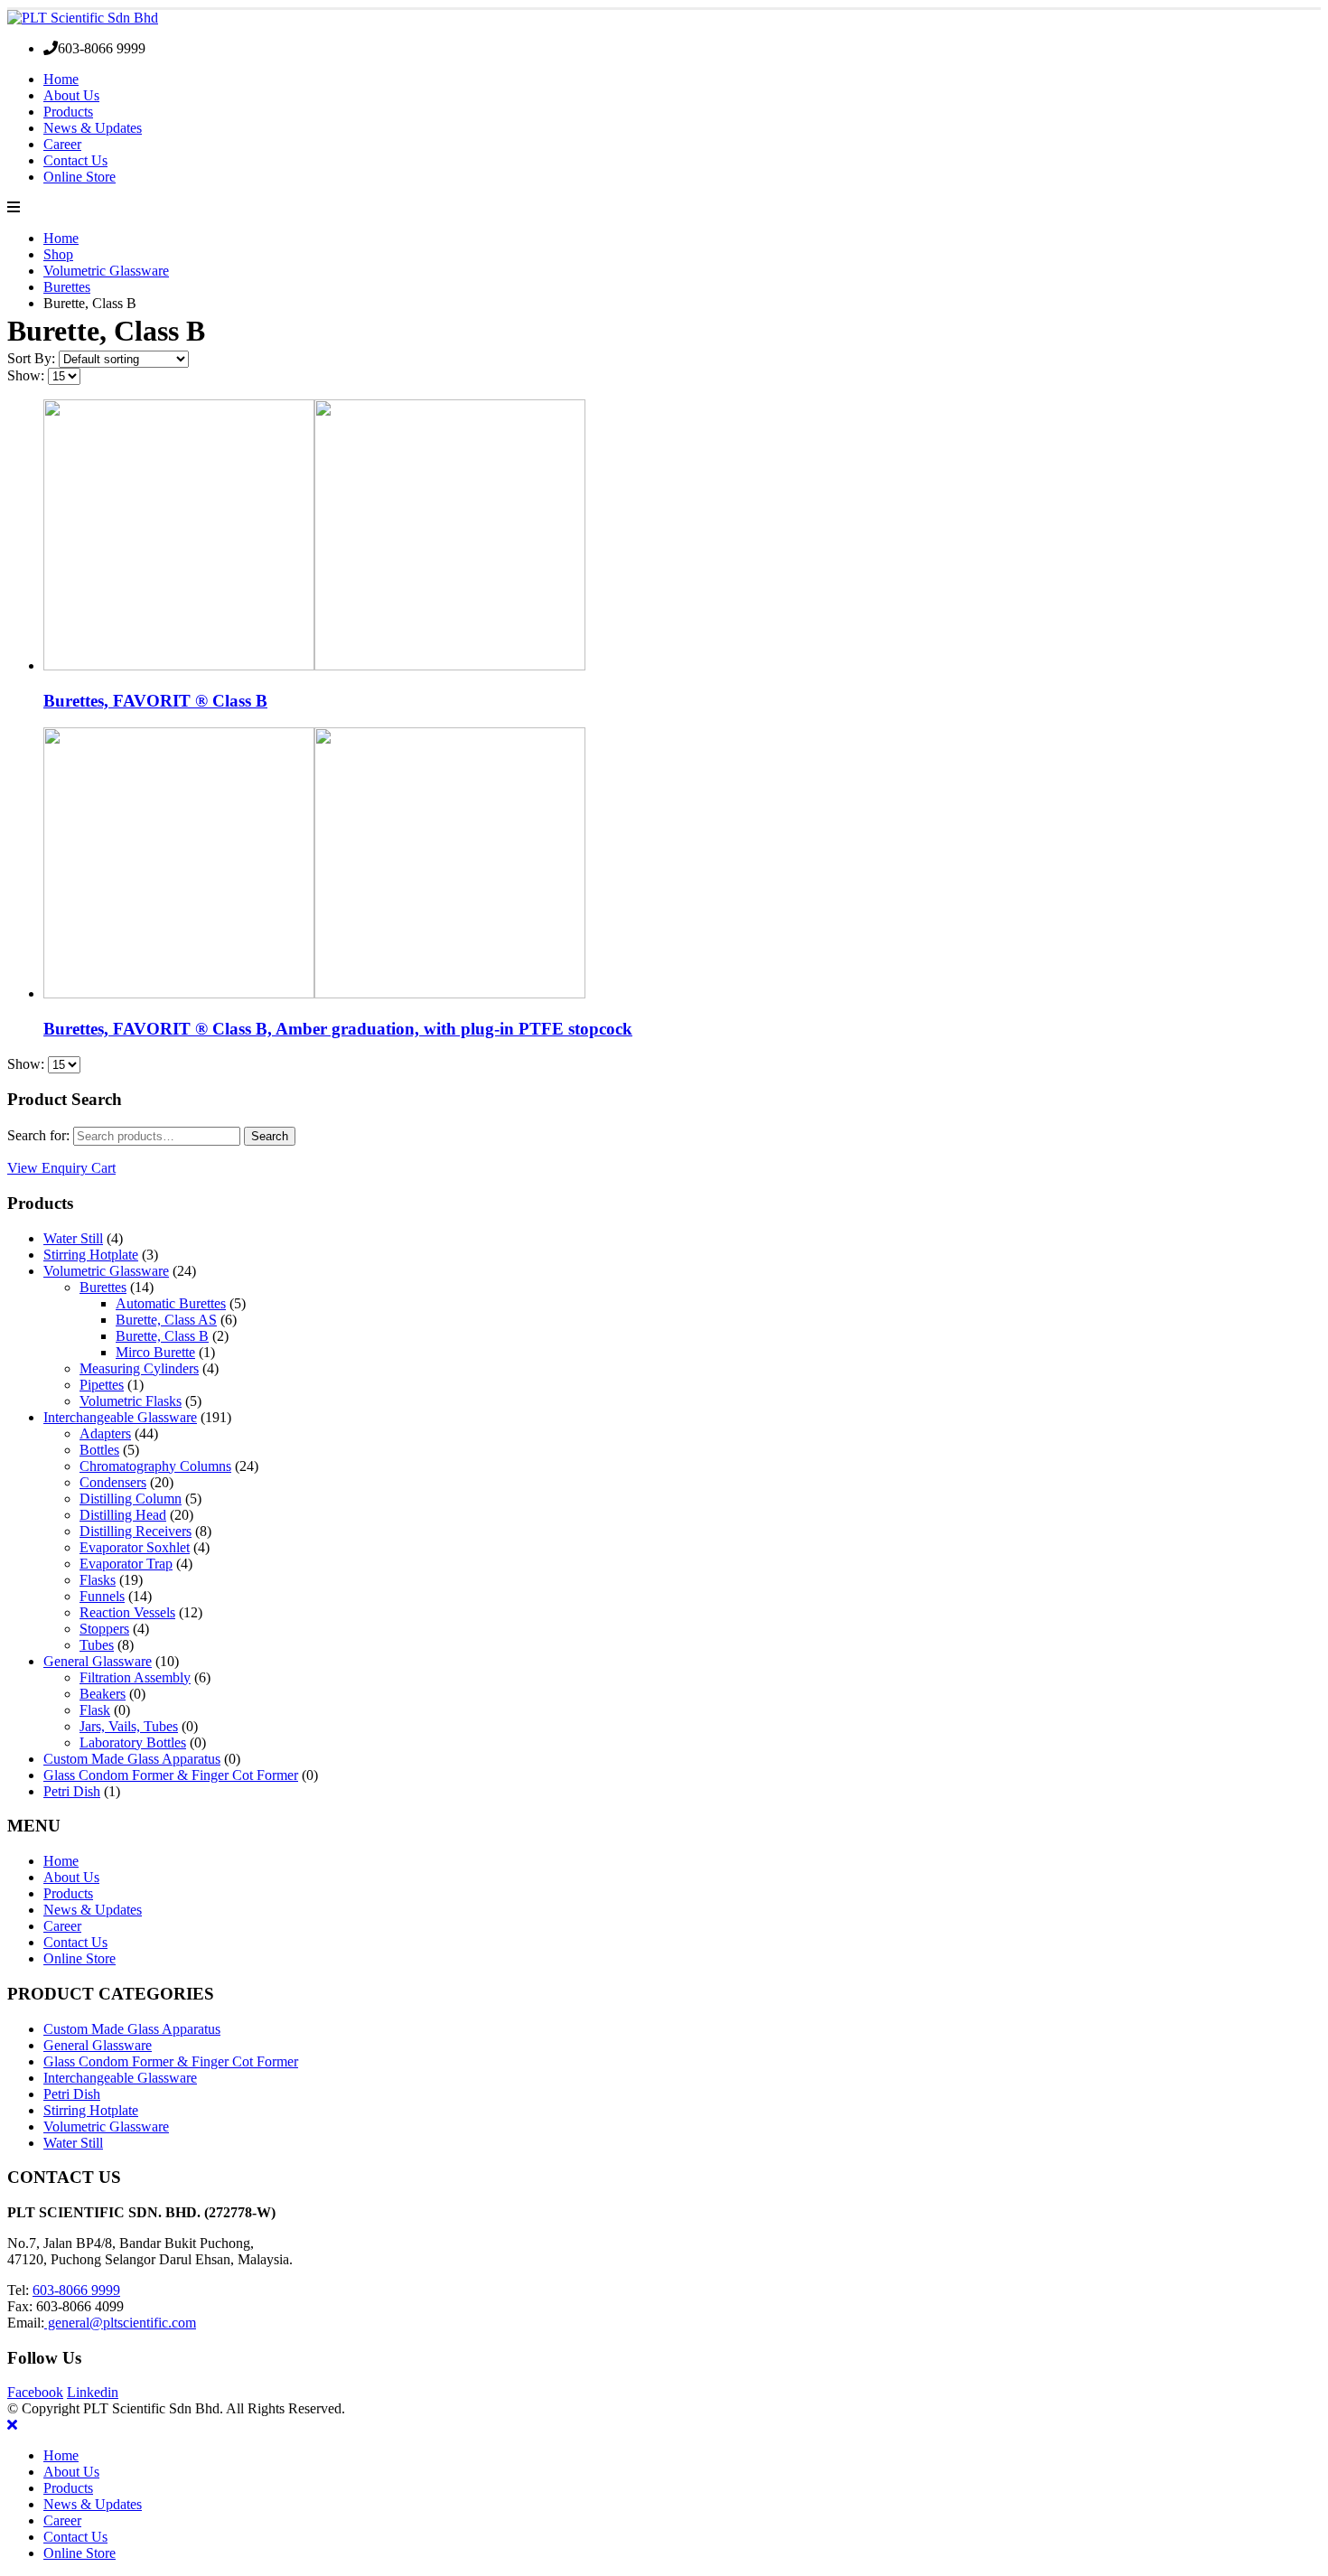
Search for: (38, 1135)
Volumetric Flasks (131, 1401)
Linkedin (93, 2392)
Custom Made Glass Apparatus (132, 1759)
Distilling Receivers (136, 1531)
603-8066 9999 (76, 2290)
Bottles (99, 1450)
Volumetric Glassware (106, 1271)
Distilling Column (131, 1499)
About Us (71, 95)
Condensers (113, 1482)
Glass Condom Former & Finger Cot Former (171, 1775)
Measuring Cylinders (139, 1368)
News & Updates (93, 128)
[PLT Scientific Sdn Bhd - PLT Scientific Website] (83, 18)
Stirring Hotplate (91, 1255)
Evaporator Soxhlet (135, 1547)
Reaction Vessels (127, 1612)
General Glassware (98, 1661)
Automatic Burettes (171, 1303)
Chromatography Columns (155, 1466)
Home (61, 79)
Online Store (79, 177)
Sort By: (33, 358)
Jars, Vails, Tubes (129, 1726)
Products (68, 112)
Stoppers (104, 1629)
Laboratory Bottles (133, 1742)
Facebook (35, 2392)
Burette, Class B (162, 1336)
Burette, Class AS (166, 1320)
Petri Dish (72, 1791)
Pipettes (102, 1385)
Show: (28, 375)
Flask (95, 1710)
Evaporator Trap (126, 1564)
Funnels (102, 1596)
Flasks (98, 1580)
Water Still (73, 1238)
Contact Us (75, 160)
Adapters (105, 1433)
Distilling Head (123, 1515)
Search (270, 1136)
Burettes (103, 1287)
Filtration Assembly (135, 1677)
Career (62, 144)
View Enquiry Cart (61, 1168)
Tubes (97, 1645)
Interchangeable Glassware (120, 1417)
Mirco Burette (155, 1352)
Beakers (103, 1694)
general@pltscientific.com (120, 2323)
